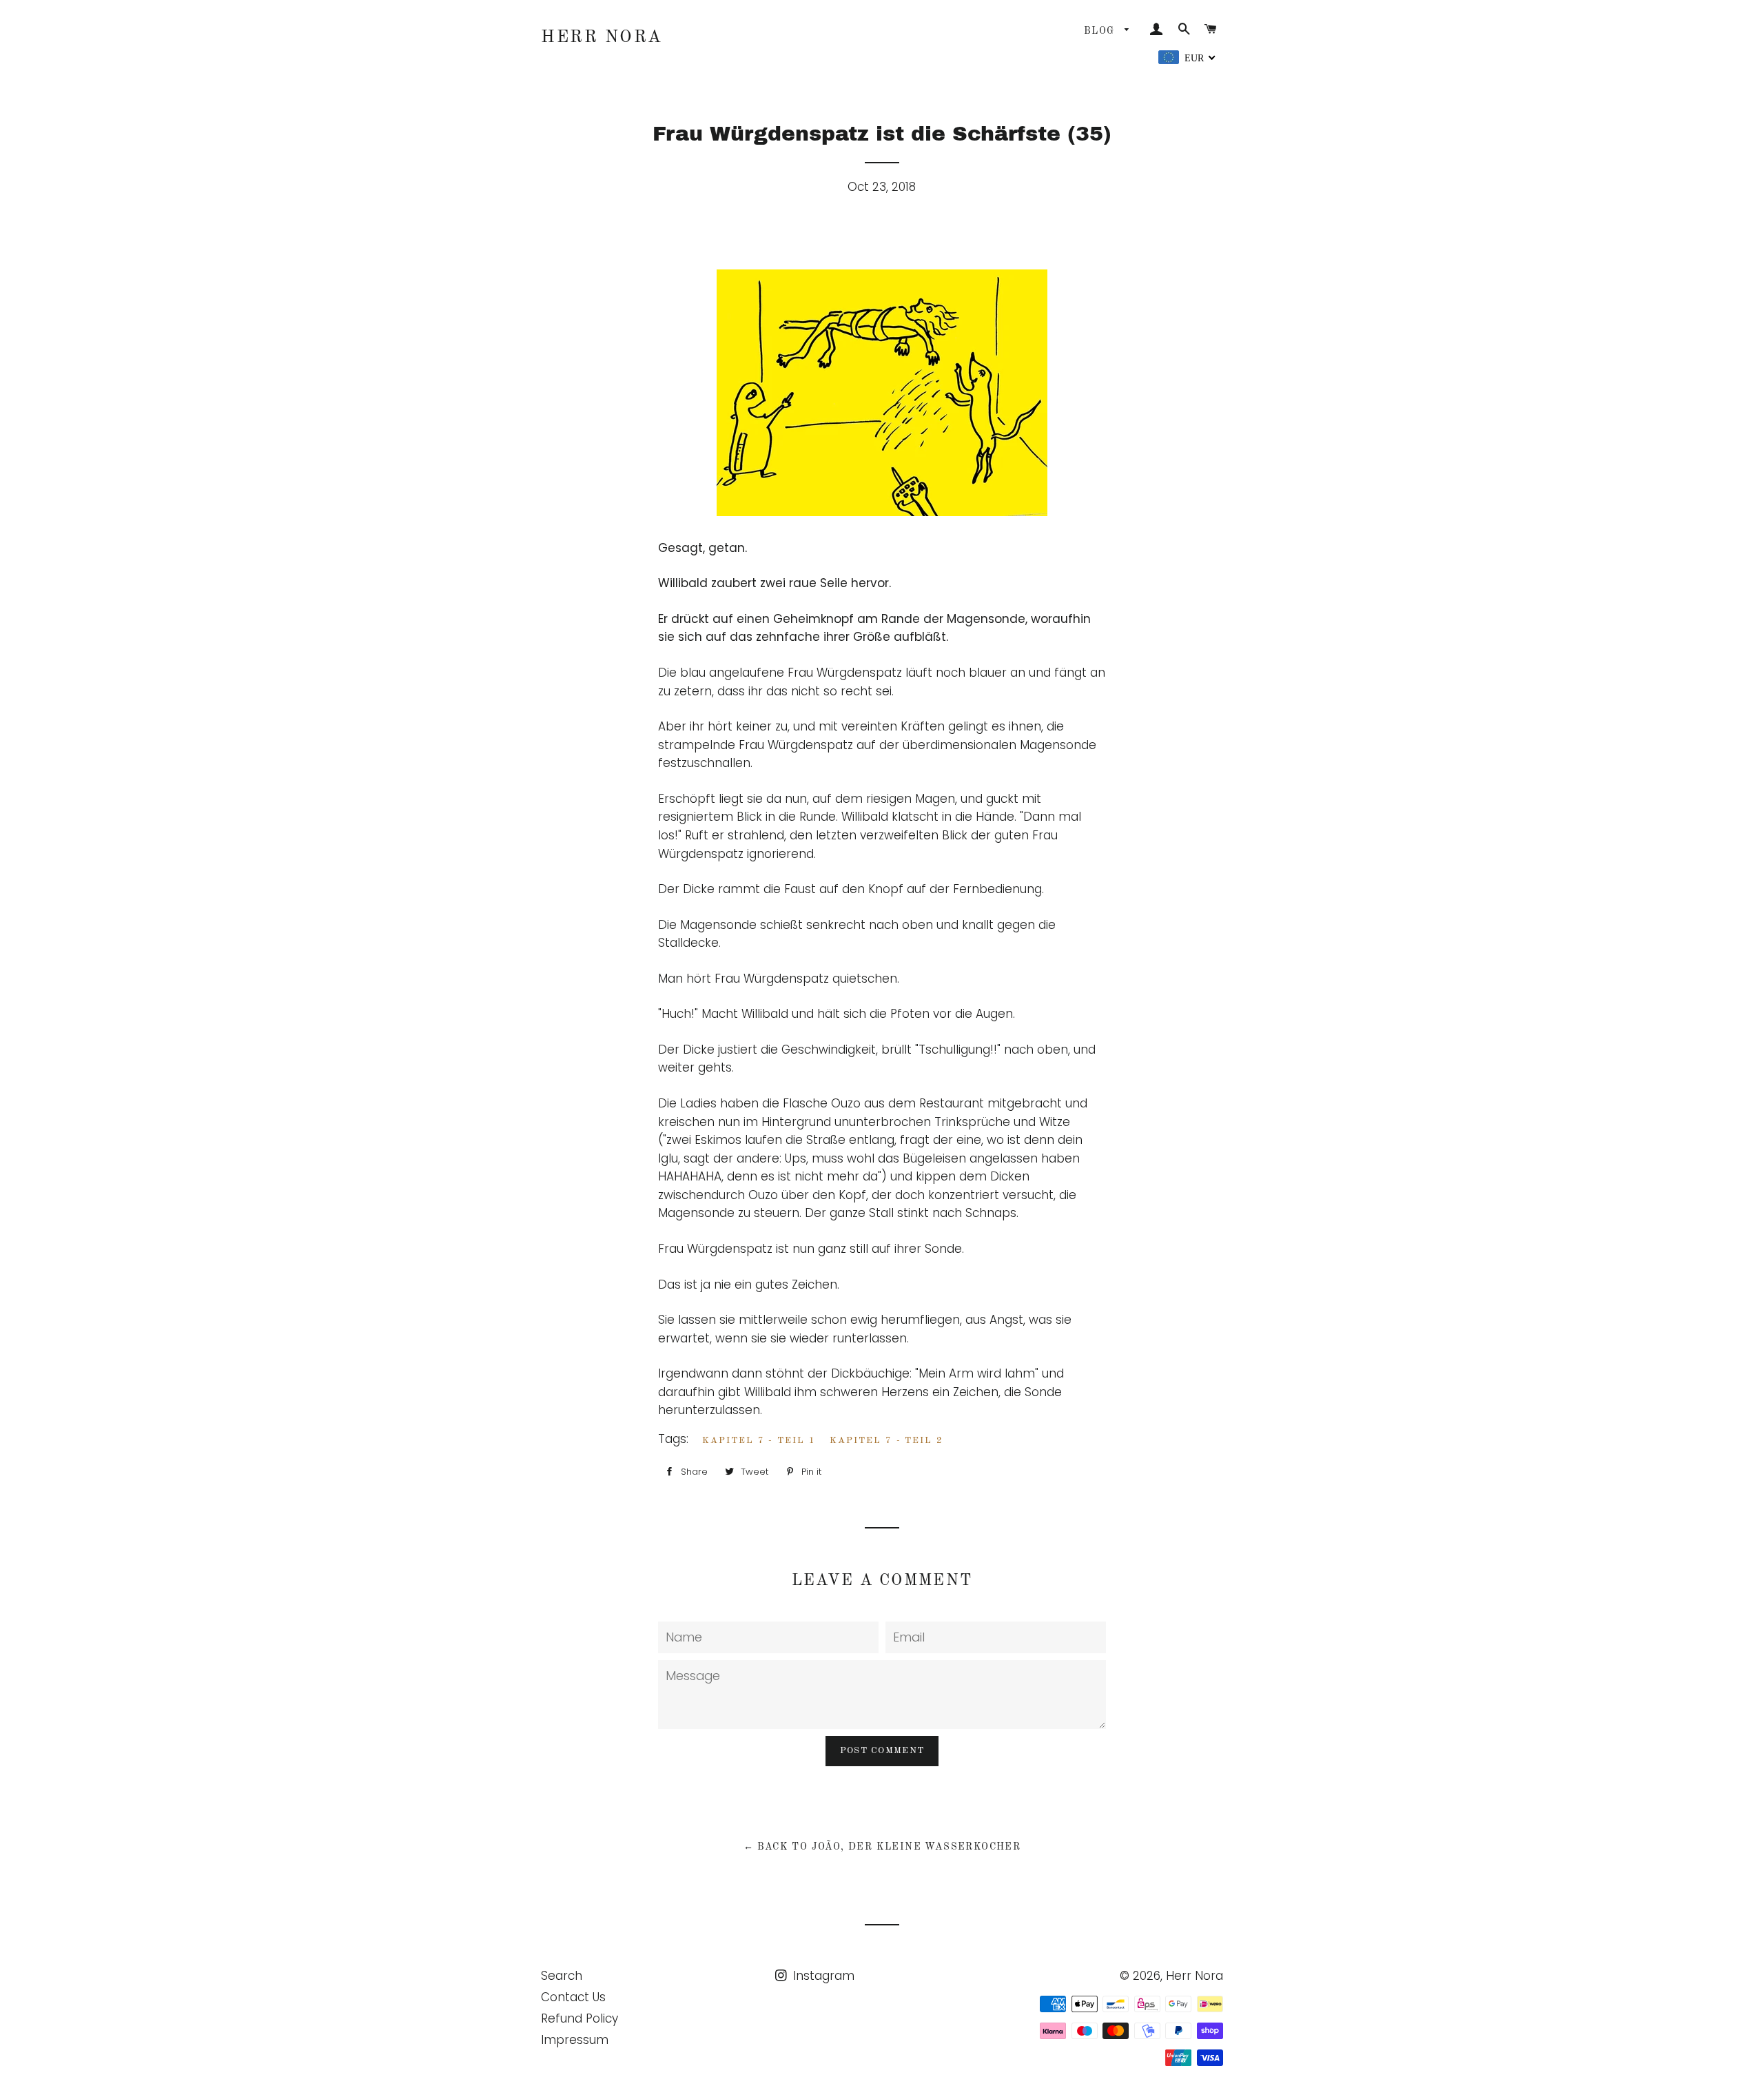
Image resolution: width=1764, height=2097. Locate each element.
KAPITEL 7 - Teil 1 (759, 1441)
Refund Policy (580, 2018)
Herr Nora (602, 38)
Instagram (822, 1976)
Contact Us (573, 1997)
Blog (1101, 31)
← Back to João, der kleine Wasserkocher (882, 1847)
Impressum (575, 2040)
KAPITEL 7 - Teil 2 (886, 1441)
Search (562, 1976)
